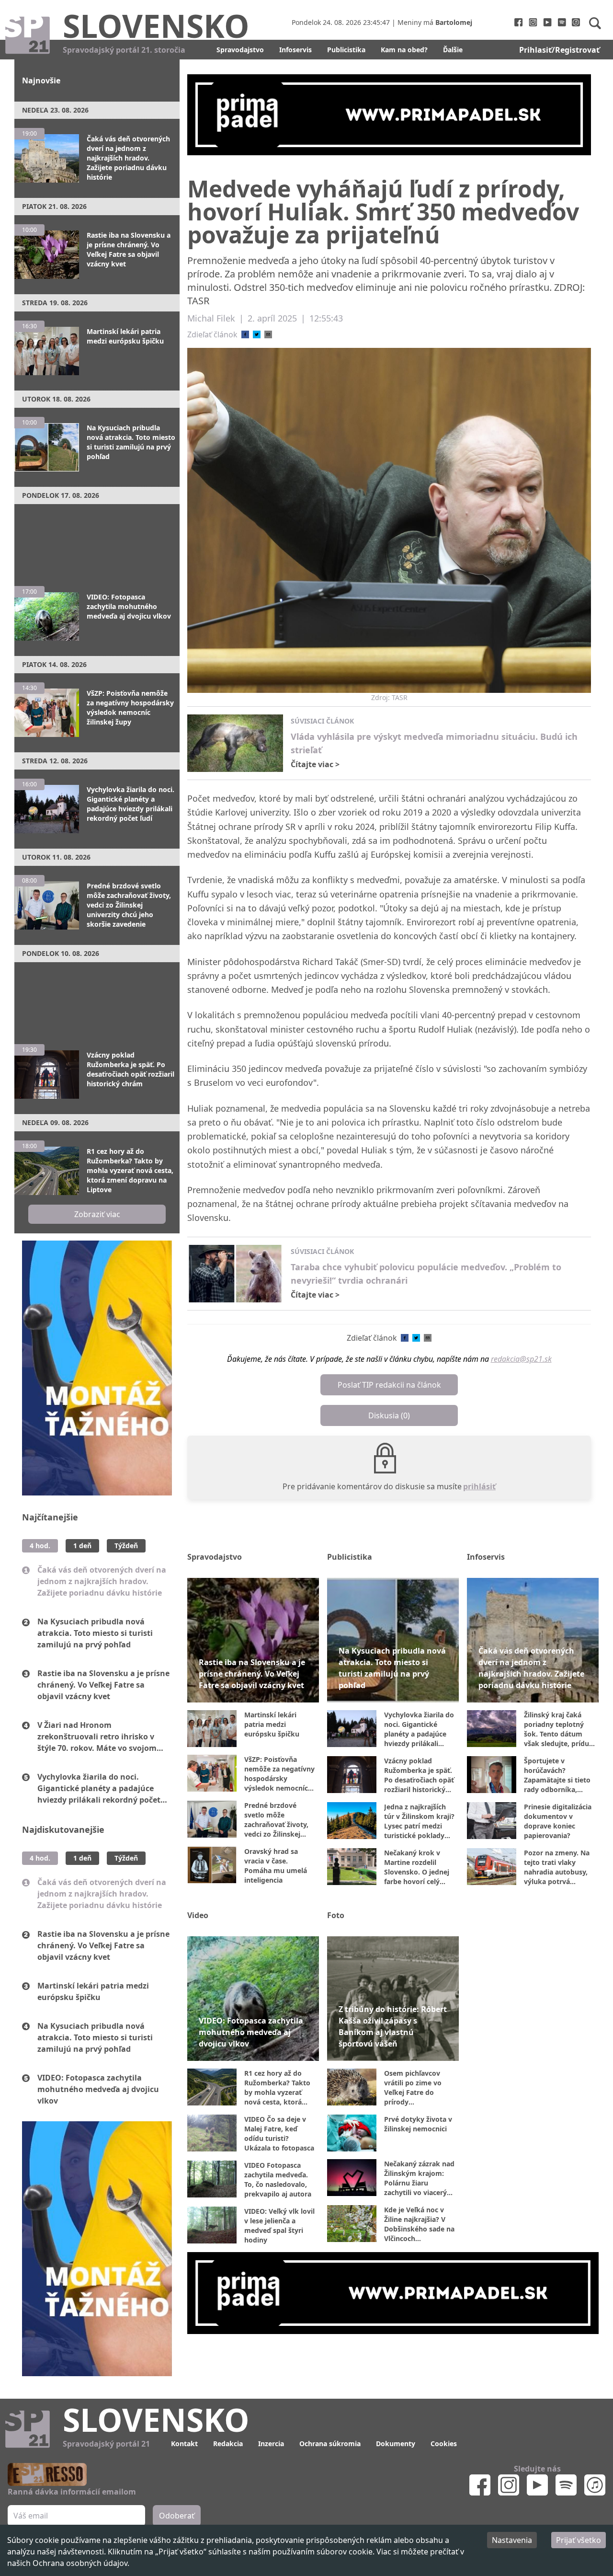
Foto (336, 1915)
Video (198, 1915)
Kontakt (184, 2444)
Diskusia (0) (389, 1415)
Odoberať (177, 2516)
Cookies (444, 2444)
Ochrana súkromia (330, 2444)
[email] (268, 334)
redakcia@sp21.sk (521, 1359)
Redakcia (228, 2444)
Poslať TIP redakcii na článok (389, 1385)
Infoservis (295, 50)
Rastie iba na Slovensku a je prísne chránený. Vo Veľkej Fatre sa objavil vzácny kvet (103, 1685)
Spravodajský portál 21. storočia (124, 50)
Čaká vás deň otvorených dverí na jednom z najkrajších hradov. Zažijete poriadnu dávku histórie (102, 1581)
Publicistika (346, 50)
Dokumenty (396, 2444)
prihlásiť (479, 1486)
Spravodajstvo (240, 50)
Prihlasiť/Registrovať (559, 50)
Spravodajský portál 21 (106, 2444)
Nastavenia (512, 2540)
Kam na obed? (404, 50)
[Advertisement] (97, 540)
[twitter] (257, 334)
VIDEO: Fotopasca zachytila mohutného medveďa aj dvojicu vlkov (98, 2089)
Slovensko (156, 25)
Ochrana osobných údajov (80, 2563)
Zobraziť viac (97, 1214)
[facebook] (245, 334)
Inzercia (271, 2444)
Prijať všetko (579, 2540)
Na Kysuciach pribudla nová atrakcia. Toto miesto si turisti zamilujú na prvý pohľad (95, 1633)
